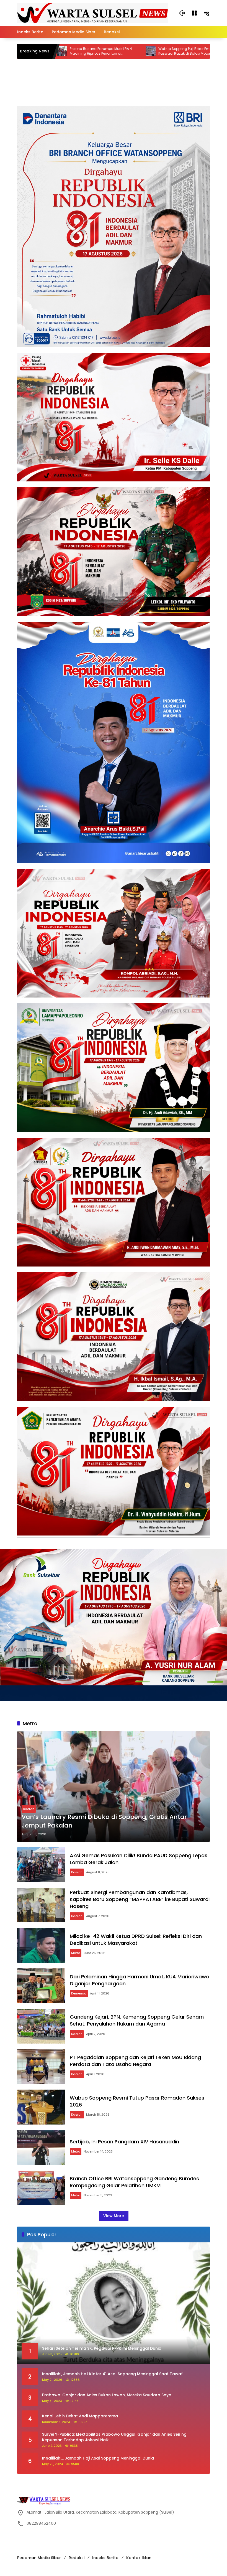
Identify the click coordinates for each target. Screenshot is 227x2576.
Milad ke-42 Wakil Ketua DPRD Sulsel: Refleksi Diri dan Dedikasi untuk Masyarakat (136, 1940)
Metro (76, 1953)
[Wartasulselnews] (92, 13)
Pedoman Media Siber (39, 2558)
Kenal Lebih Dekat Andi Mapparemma (81, 2416)
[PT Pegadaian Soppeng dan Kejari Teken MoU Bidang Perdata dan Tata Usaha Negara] (41, 2067)
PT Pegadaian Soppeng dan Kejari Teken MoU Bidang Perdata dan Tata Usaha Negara (135, 2061)
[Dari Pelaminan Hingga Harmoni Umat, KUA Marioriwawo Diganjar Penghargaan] (41, 1986)
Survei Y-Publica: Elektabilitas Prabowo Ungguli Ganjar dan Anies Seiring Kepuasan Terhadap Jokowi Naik (114, 2437)
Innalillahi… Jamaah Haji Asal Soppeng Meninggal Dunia (99, 2458)
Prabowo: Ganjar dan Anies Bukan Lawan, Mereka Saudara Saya (107, 2395)
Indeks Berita (105, 2558)
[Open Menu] (194, 13)
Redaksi (77, 2558)
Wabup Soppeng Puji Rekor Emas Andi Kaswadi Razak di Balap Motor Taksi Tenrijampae (83, 51)
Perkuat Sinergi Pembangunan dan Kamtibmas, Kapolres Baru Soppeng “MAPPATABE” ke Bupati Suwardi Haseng (140, 1899)
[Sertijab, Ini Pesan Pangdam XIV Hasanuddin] (41, 2148)
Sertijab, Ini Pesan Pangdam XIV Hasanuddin (124, 2142)
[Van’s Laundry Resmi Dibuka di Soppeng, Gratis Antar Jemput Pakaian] (114, 1786)
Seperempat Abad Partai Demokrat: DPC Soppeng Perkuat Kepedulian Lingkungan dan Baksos (174, 51)
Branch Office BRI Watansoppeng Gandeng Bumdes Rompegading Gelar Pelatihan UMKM (134, 2182)
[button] (182, 13)
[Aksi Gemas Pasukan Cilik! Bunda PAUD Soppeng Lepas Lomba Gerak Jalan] (41, 1865)
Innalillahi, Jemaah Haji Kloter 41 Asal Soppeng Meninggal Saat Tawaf (113, 2374)
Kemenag (79, 1993)
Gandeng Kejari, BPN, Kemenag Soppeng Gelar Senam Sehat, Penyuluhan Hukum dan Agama (137, 2020)
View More (114, 2216)
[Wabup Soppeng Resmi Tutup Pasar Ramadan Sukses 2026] (41, 2107)
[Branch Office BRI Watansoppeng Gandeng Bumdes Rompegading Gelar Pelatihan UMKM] (41, 2188)
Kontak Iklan (139, 2558)
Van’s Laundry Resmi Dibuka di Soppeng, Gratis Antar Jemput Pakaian (104, 1821)
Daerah (29, 1809)
